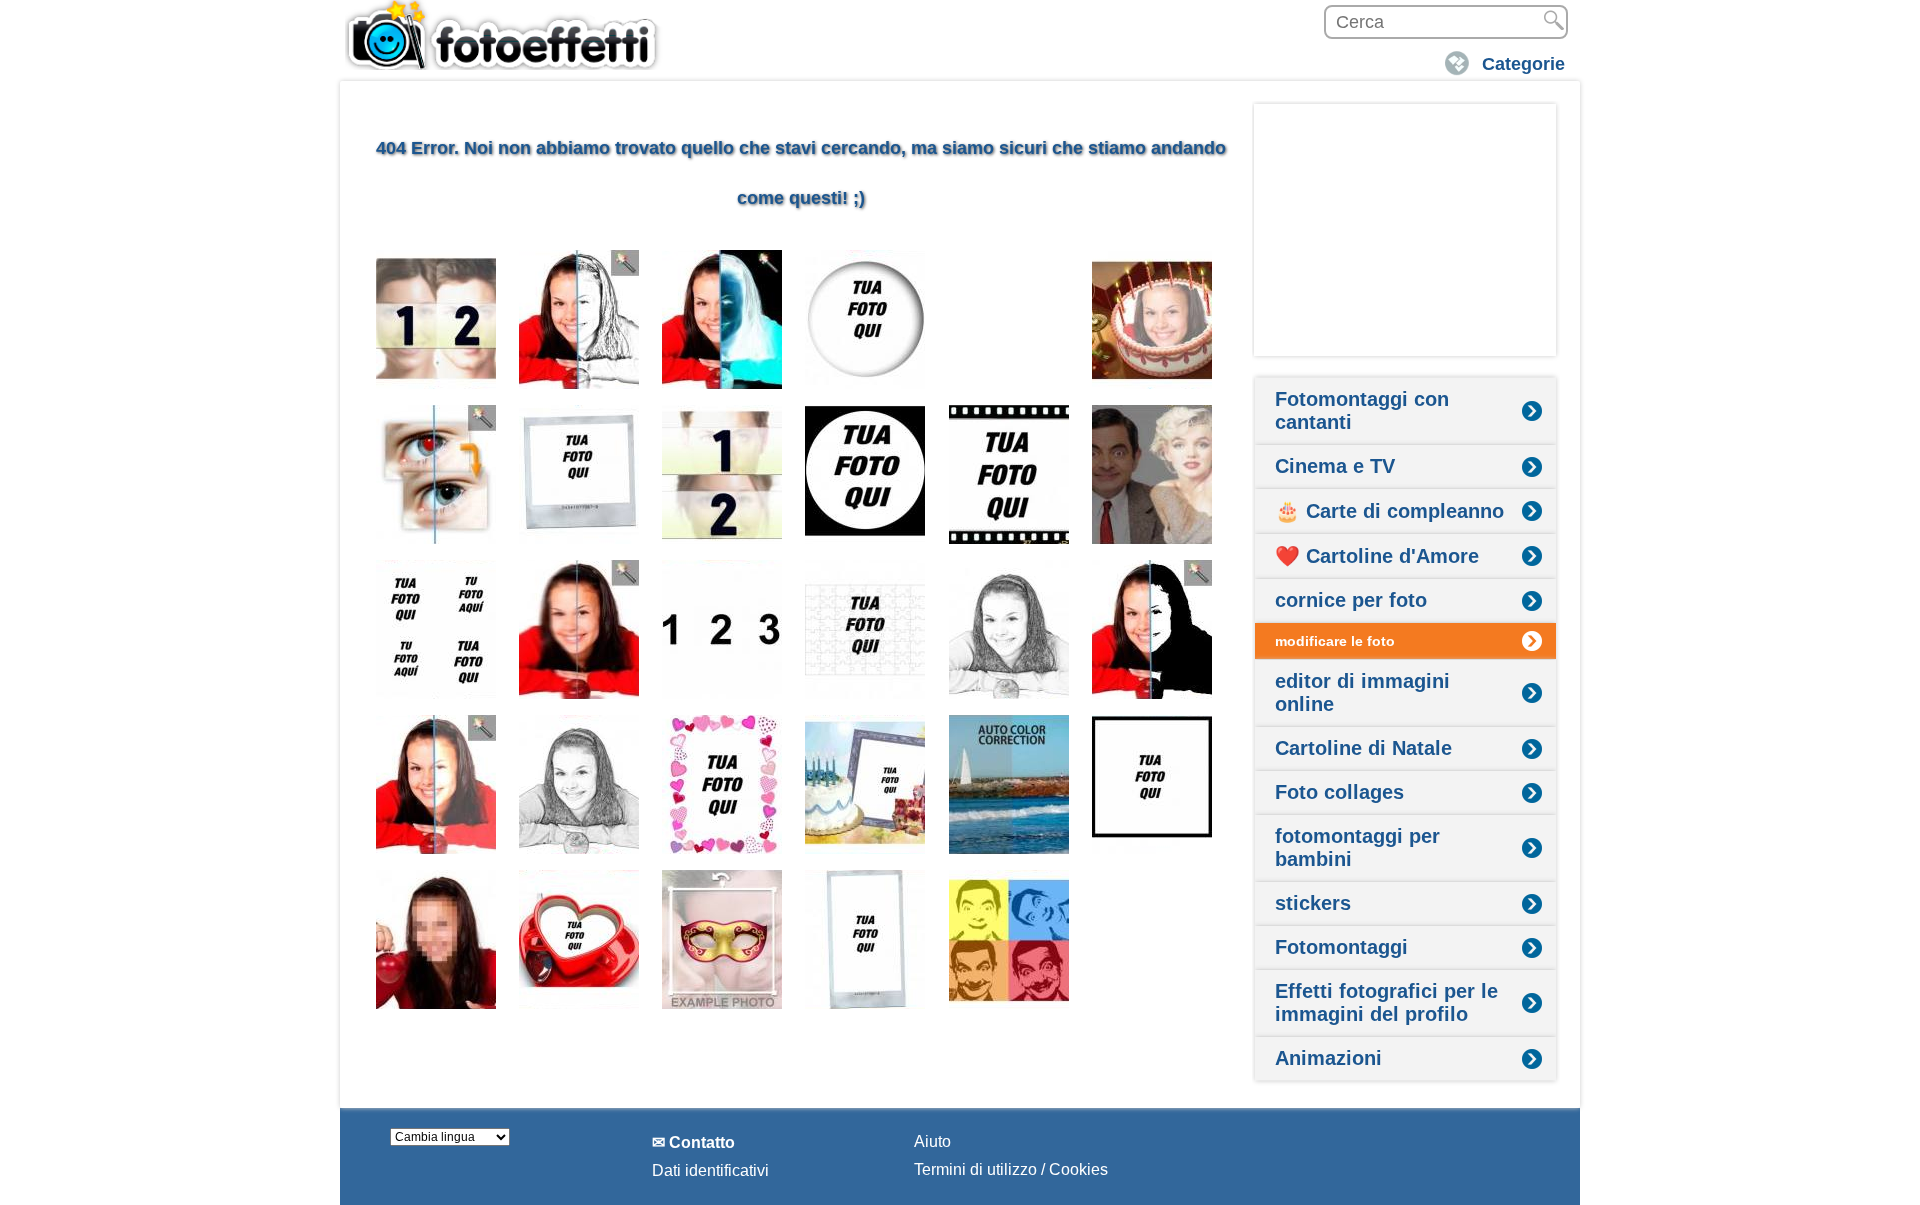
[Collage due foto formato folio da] (1009, 319)
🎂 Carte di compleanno (1389, 511)
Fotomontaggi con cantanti (1362, 410)
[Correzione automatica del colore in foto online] (1009, 784)
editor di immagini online (1362, 692)
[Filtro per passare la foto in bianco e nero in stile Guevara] (1152, 629)
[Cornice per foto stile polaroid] (579, 474)
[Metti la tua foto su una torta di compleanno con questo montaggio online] (1152, 319)
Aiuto (932, 1141)
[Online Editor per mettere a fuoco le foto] (579, 629)
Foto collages (1339, 792)
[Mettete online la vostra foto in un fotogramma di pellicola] (1009, 474)
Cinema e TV (1335, 466)
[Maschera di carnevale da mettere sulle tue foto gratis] (722, 939)
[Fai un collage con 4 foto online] (436, 629)
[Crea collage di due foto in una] (436, 319)
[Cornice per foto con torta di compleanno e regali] (865, 784)
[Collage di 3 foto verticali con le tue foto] (722, 629)
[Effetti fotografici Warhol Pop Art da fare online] (1009, 939)
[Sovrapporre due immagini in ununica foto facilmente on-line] (1152, 474)
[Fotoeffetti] (505, 35)
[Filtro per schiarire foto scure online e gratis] (436, 784)
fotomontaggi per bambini (1357, 847)
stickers (1313, 903)
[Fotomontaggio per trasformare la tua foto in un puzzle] (865, 629)
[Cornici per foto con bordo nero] (1152, 784)
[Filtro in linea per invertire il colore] (722, 319)
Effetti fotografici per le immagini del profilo (1386, 1002)
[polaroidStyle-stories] (865, 939)
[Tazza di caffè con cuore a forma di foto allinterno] (579, 939)
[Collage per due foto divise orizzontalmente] (722, 474)
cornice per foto (1351, 600)
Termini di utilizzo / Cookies (1011, 1169)
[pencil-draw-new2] (1009, 629)
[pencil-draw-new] (579, 784)
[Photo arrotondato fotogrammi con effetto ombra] (865, 319)
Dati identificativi (710, 1170)
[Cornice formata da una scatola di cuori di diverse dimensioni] (722, 784)
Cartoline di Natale (1363, 748)
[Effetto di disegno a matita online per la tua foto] (579, 319)
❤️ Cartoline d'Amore (1377, 556)
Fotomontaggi (1341, 947)
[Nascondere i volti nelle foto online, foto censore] (436, 939)
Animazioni (1328, 1058)
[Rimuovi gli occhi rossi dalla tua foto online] (436, 474)
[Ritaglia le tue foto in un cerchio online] (865, 474)
